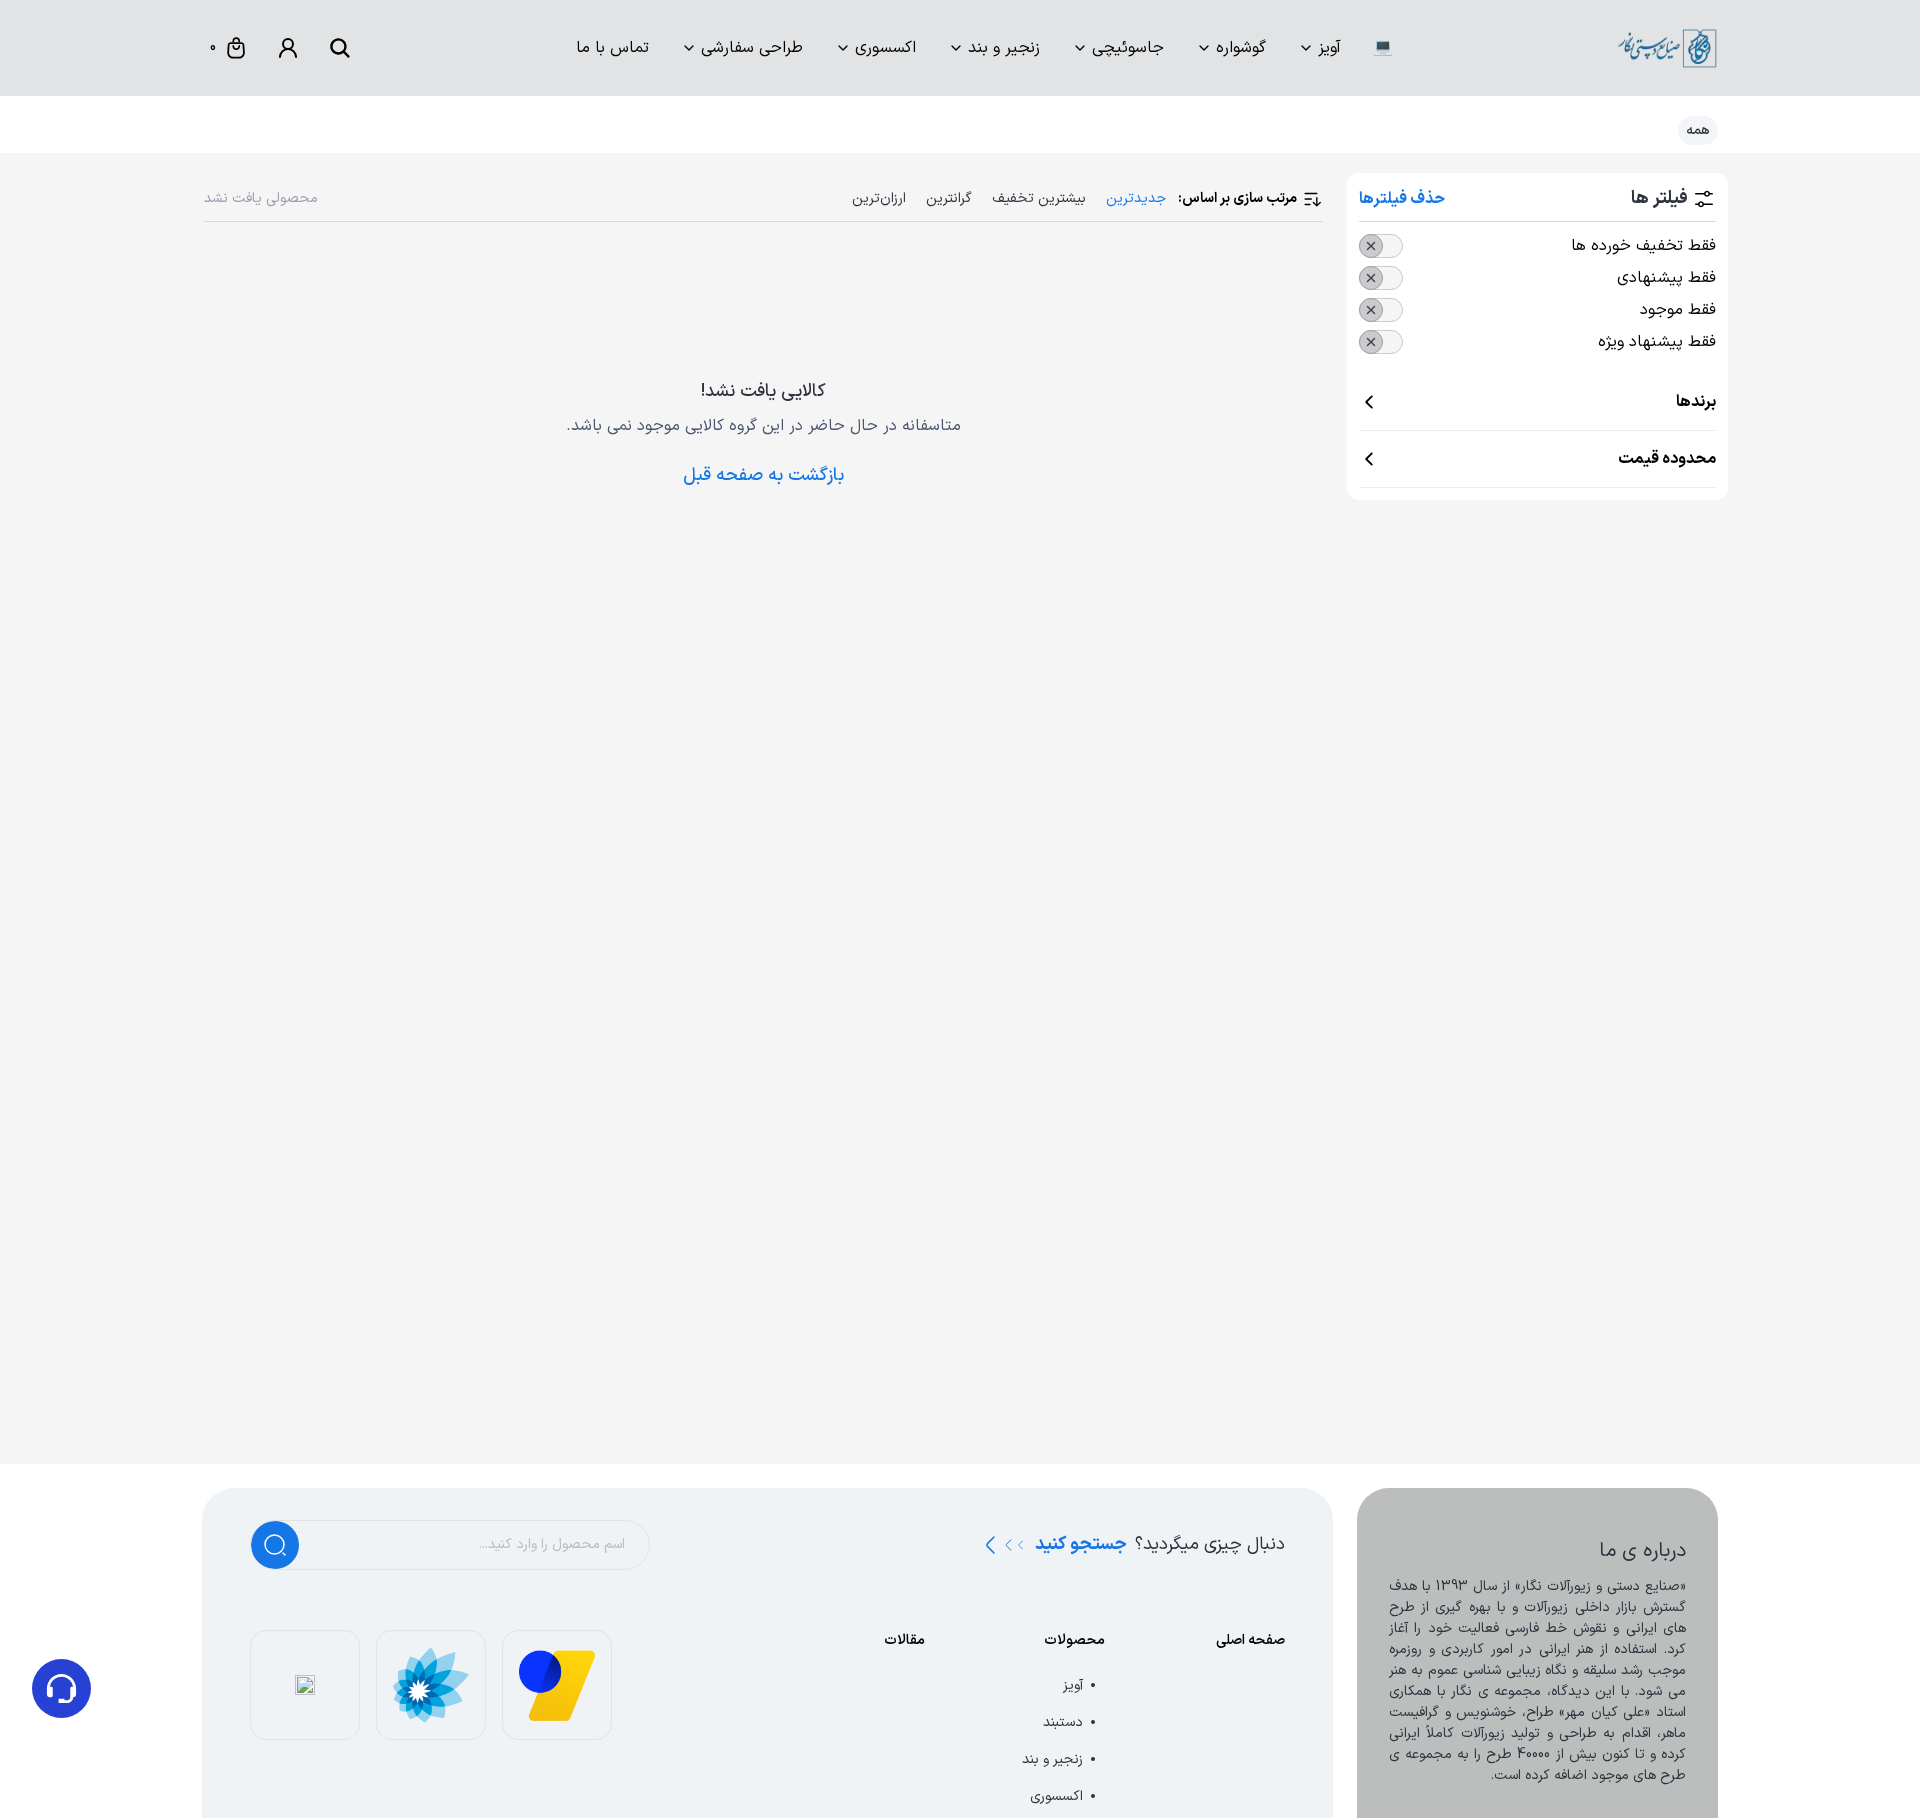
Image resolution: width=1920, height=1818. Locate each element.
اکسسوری (885, 48)
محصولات (1074, 1640)
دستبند (1063, 1722)
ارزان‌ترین (879, 198)
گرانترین (949, 198)
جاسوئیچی (1128, 48)
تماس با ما (612, 48)
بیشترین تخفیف (1039, 198)
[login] (288, 48)
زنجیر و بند (1004, 48)
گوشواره (1241, 48)
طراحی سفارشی (752, 48)
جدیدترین (1136, 198)
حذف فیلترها (1402, 199)
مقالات (904, 1640)
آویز (1329, 48)
